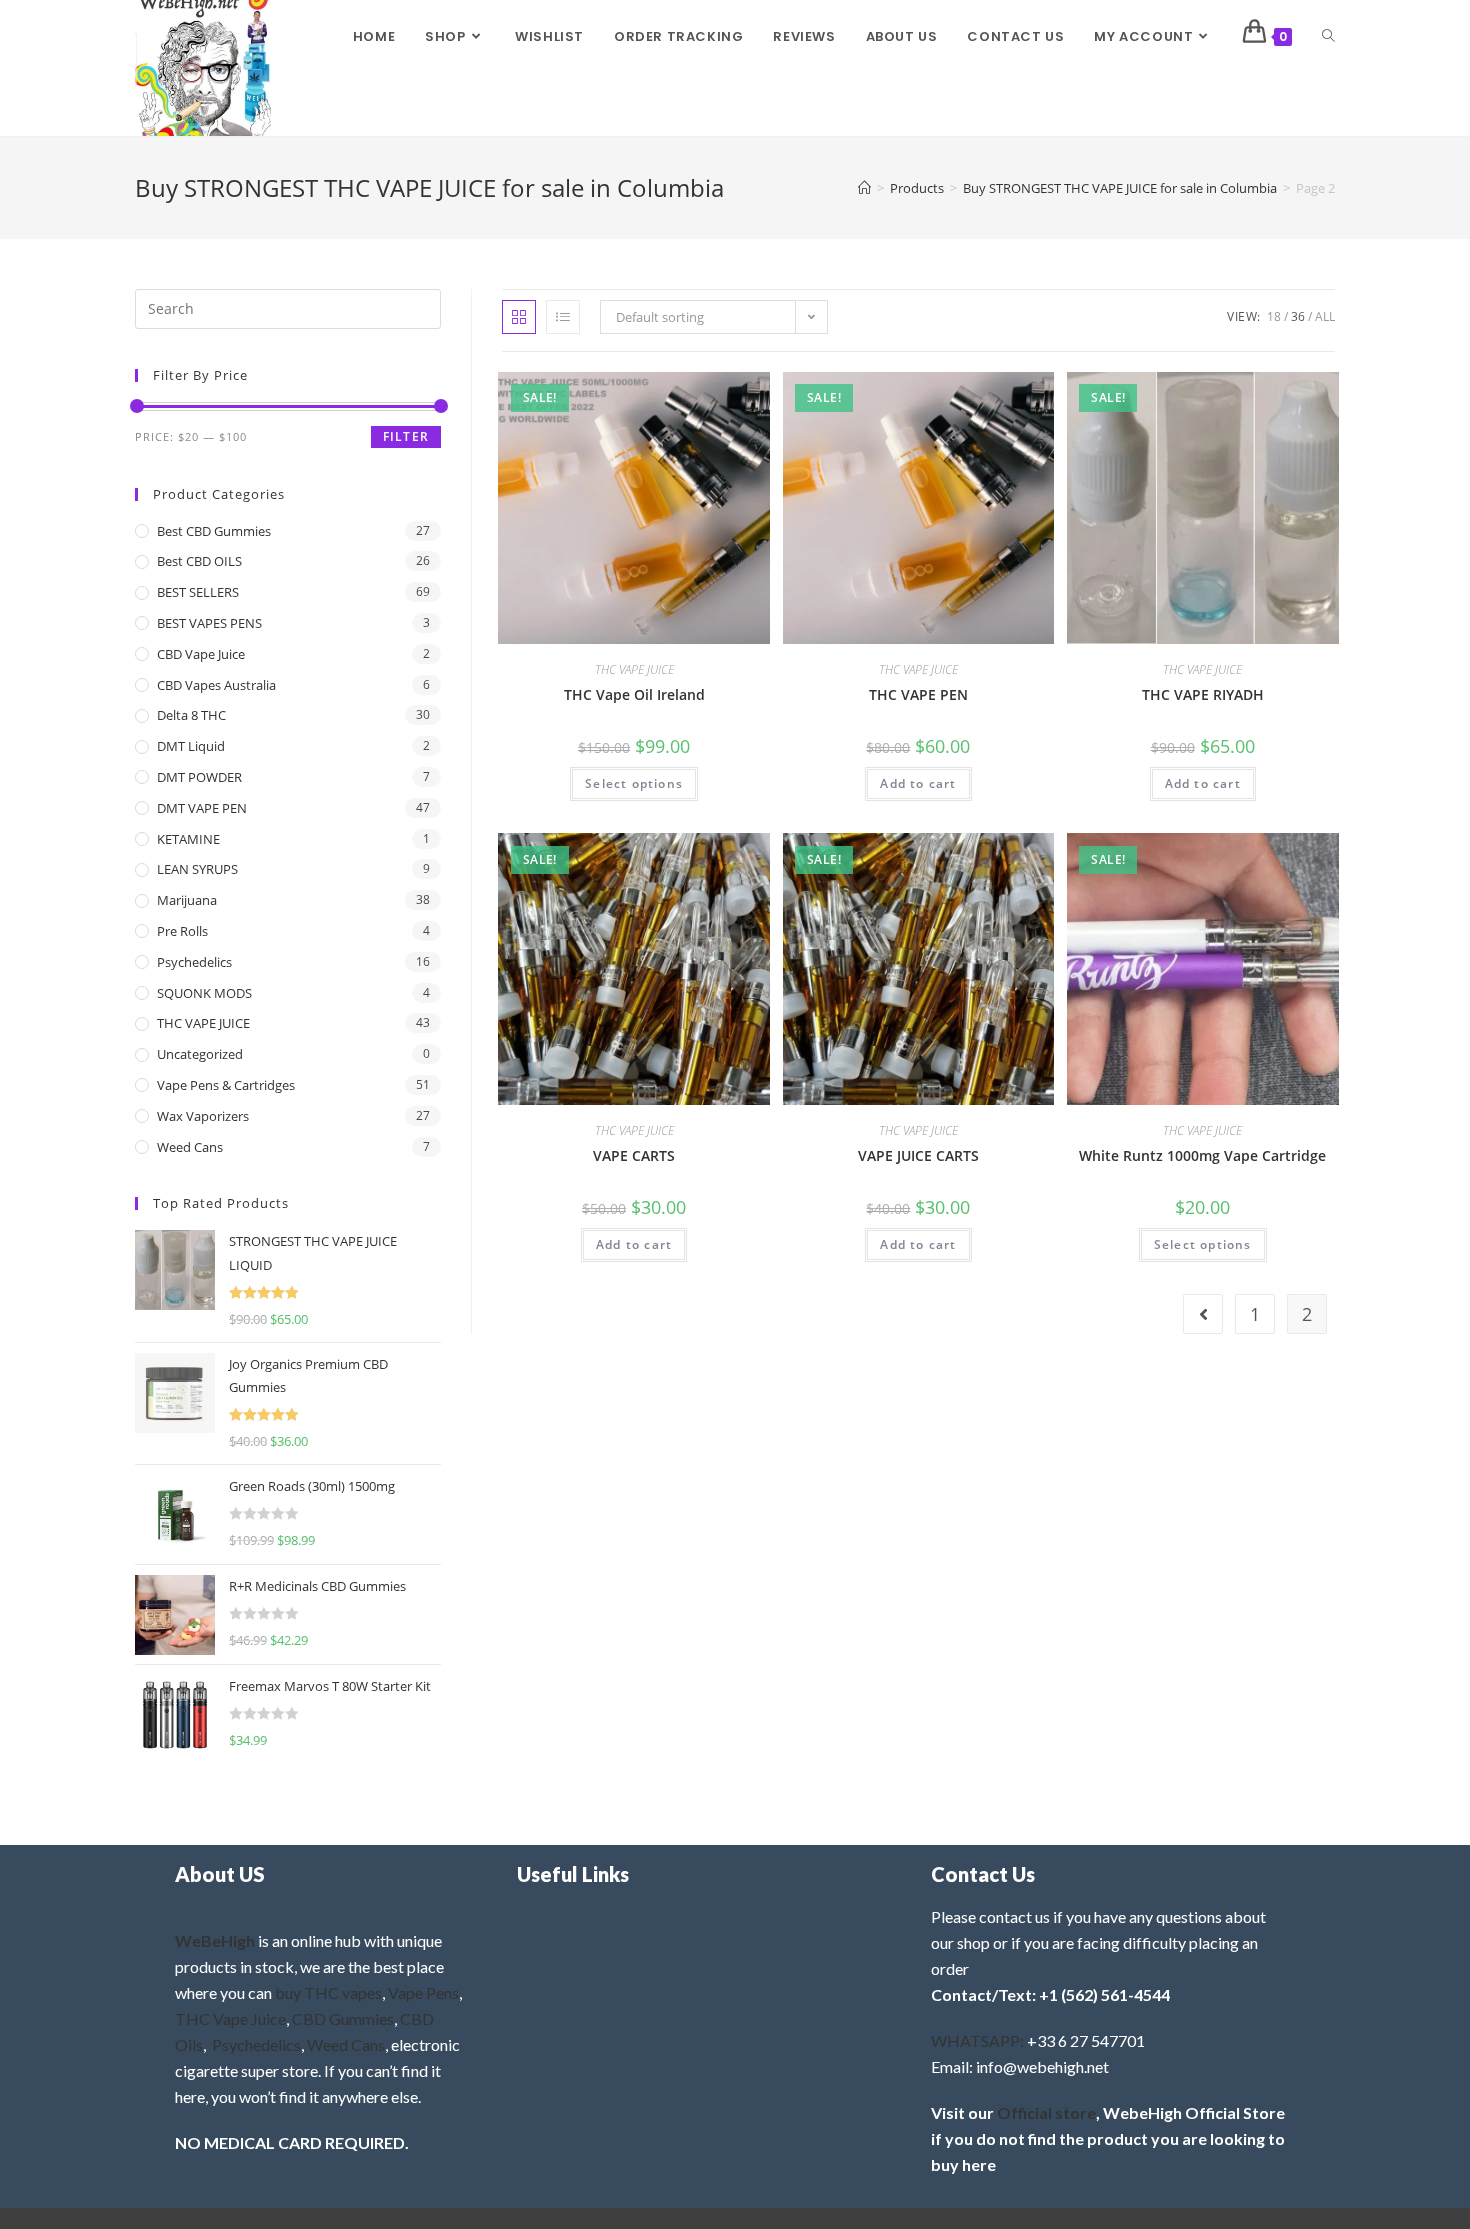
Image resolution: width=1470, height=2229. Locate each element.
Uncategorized (200, 1054)
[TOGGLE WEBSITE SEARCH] (1328, 37)
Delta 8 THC (191, 715)
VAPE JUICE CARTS (918, 1155)
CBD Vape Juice (201, 654)
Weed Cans (190, 1147)
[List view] (563, 317)
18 (1274, 316)
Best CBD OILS (199, 561)
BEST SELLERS (198, 592)
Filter (406, 436)
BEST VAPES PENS (209, 623)
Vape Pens (423, 1992)
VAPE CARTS (634, 1155)
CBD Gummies (343, 2018)
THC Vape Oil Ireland (634, 694)
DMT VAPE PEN (202, 808)
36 (1298, 316)
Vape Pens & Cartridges (226, 1085)
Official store (1046, 2112)
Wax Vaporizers (203, 1116)
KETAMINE (188, 839)
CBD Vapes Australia (216, 685)
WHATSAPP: (977, 2040)
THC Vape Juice (230, 2018)
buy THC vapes (328, 1992)
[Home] (864, 188)
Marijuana (187, 900)
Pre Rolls (182, 931)
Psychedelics (194, 962)
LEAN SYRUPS (197, 869)
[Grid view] (519, 317)
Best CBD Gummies (214, 531)
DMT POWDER (199, 777)
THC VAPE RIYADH (1203, 694)
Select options (634, 783)
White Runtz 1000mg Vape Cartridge (1202, 1155)
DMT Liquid (191, 746)
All (1325, 316)
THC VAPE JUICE (634, 669)
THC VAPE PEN (918, 694)
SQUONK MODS (204, 993)
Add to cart (918, 783)
